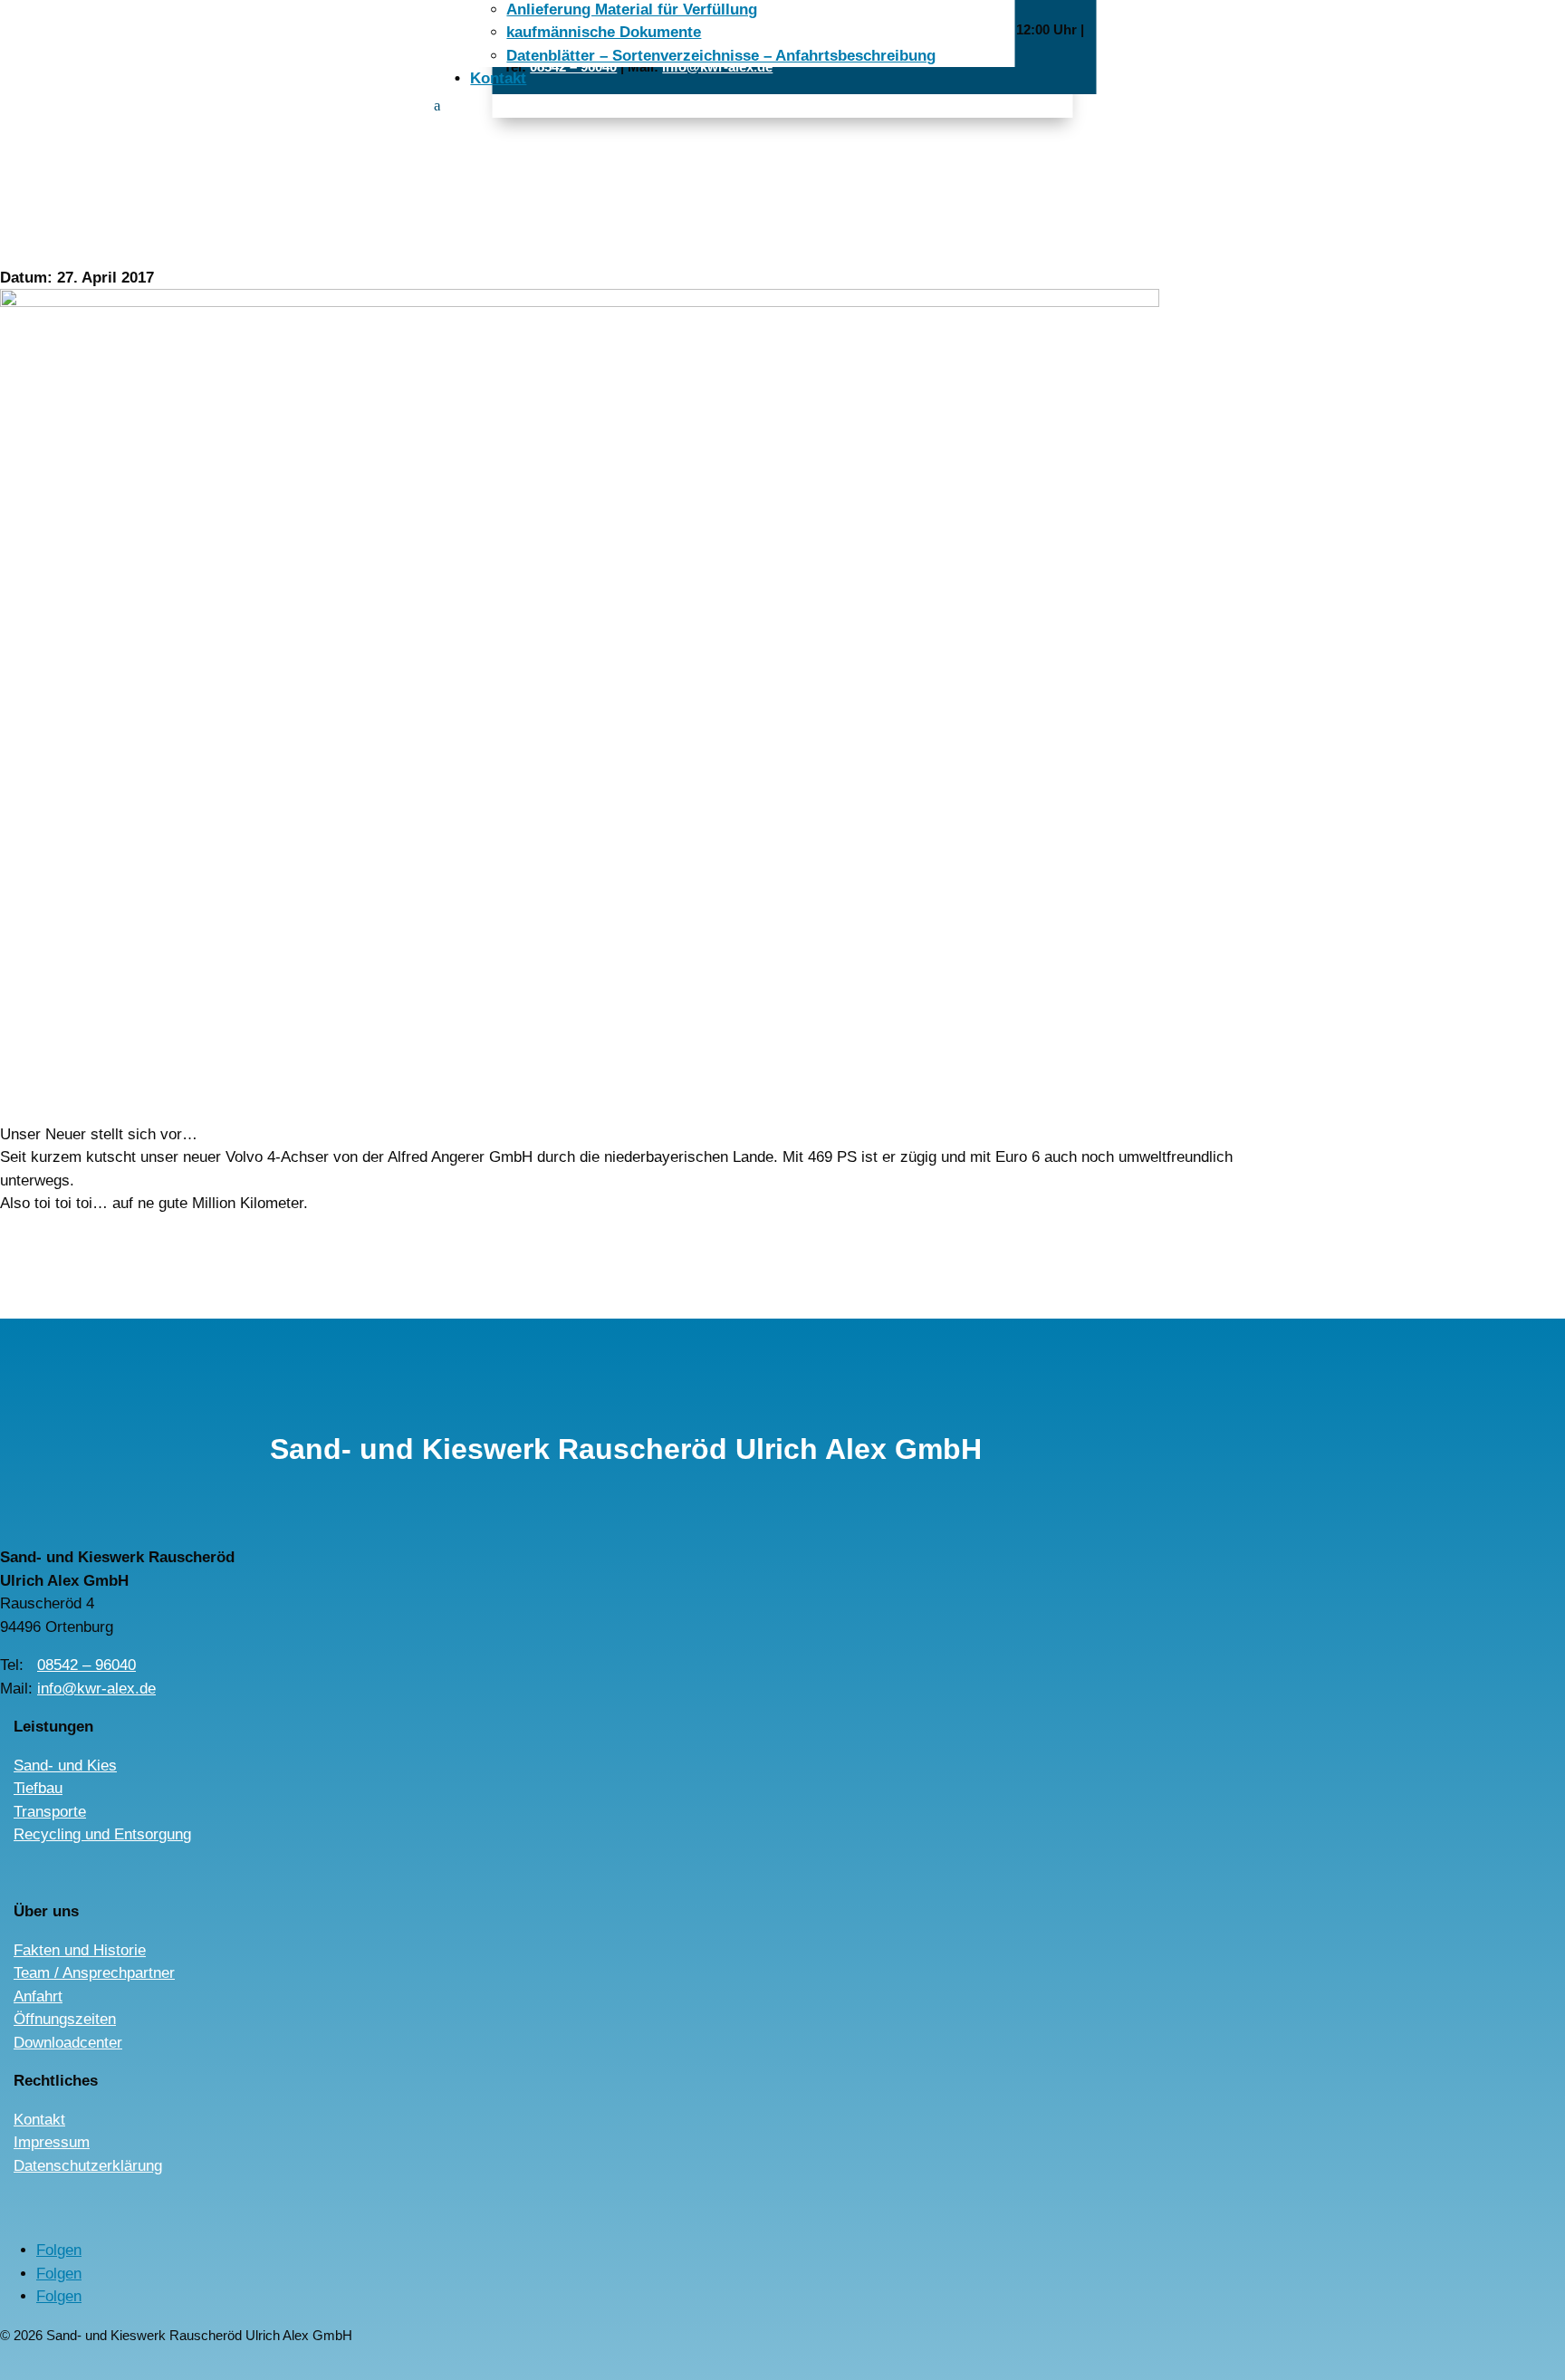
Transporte (50, 1812)
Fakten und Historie (80, 1950)
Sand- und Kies (65, 1766)
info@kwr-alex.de (96, 1689)
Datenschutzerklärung (88, 2166)
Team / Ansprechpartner (94, 1973)
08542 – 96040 (86, 1665)
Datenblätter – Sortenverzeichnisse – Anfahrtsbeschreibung (721, 56)
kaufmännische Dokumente (604, 32)
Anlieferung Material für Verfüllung (632, 10)
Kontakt (498, 78)
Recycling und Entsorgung (102, 1834)
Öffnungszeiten (65, 2019)
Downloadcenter (68, 2043)
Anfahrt (38, 1996)
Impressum (52, 2142)
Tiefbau (38, 1788)
